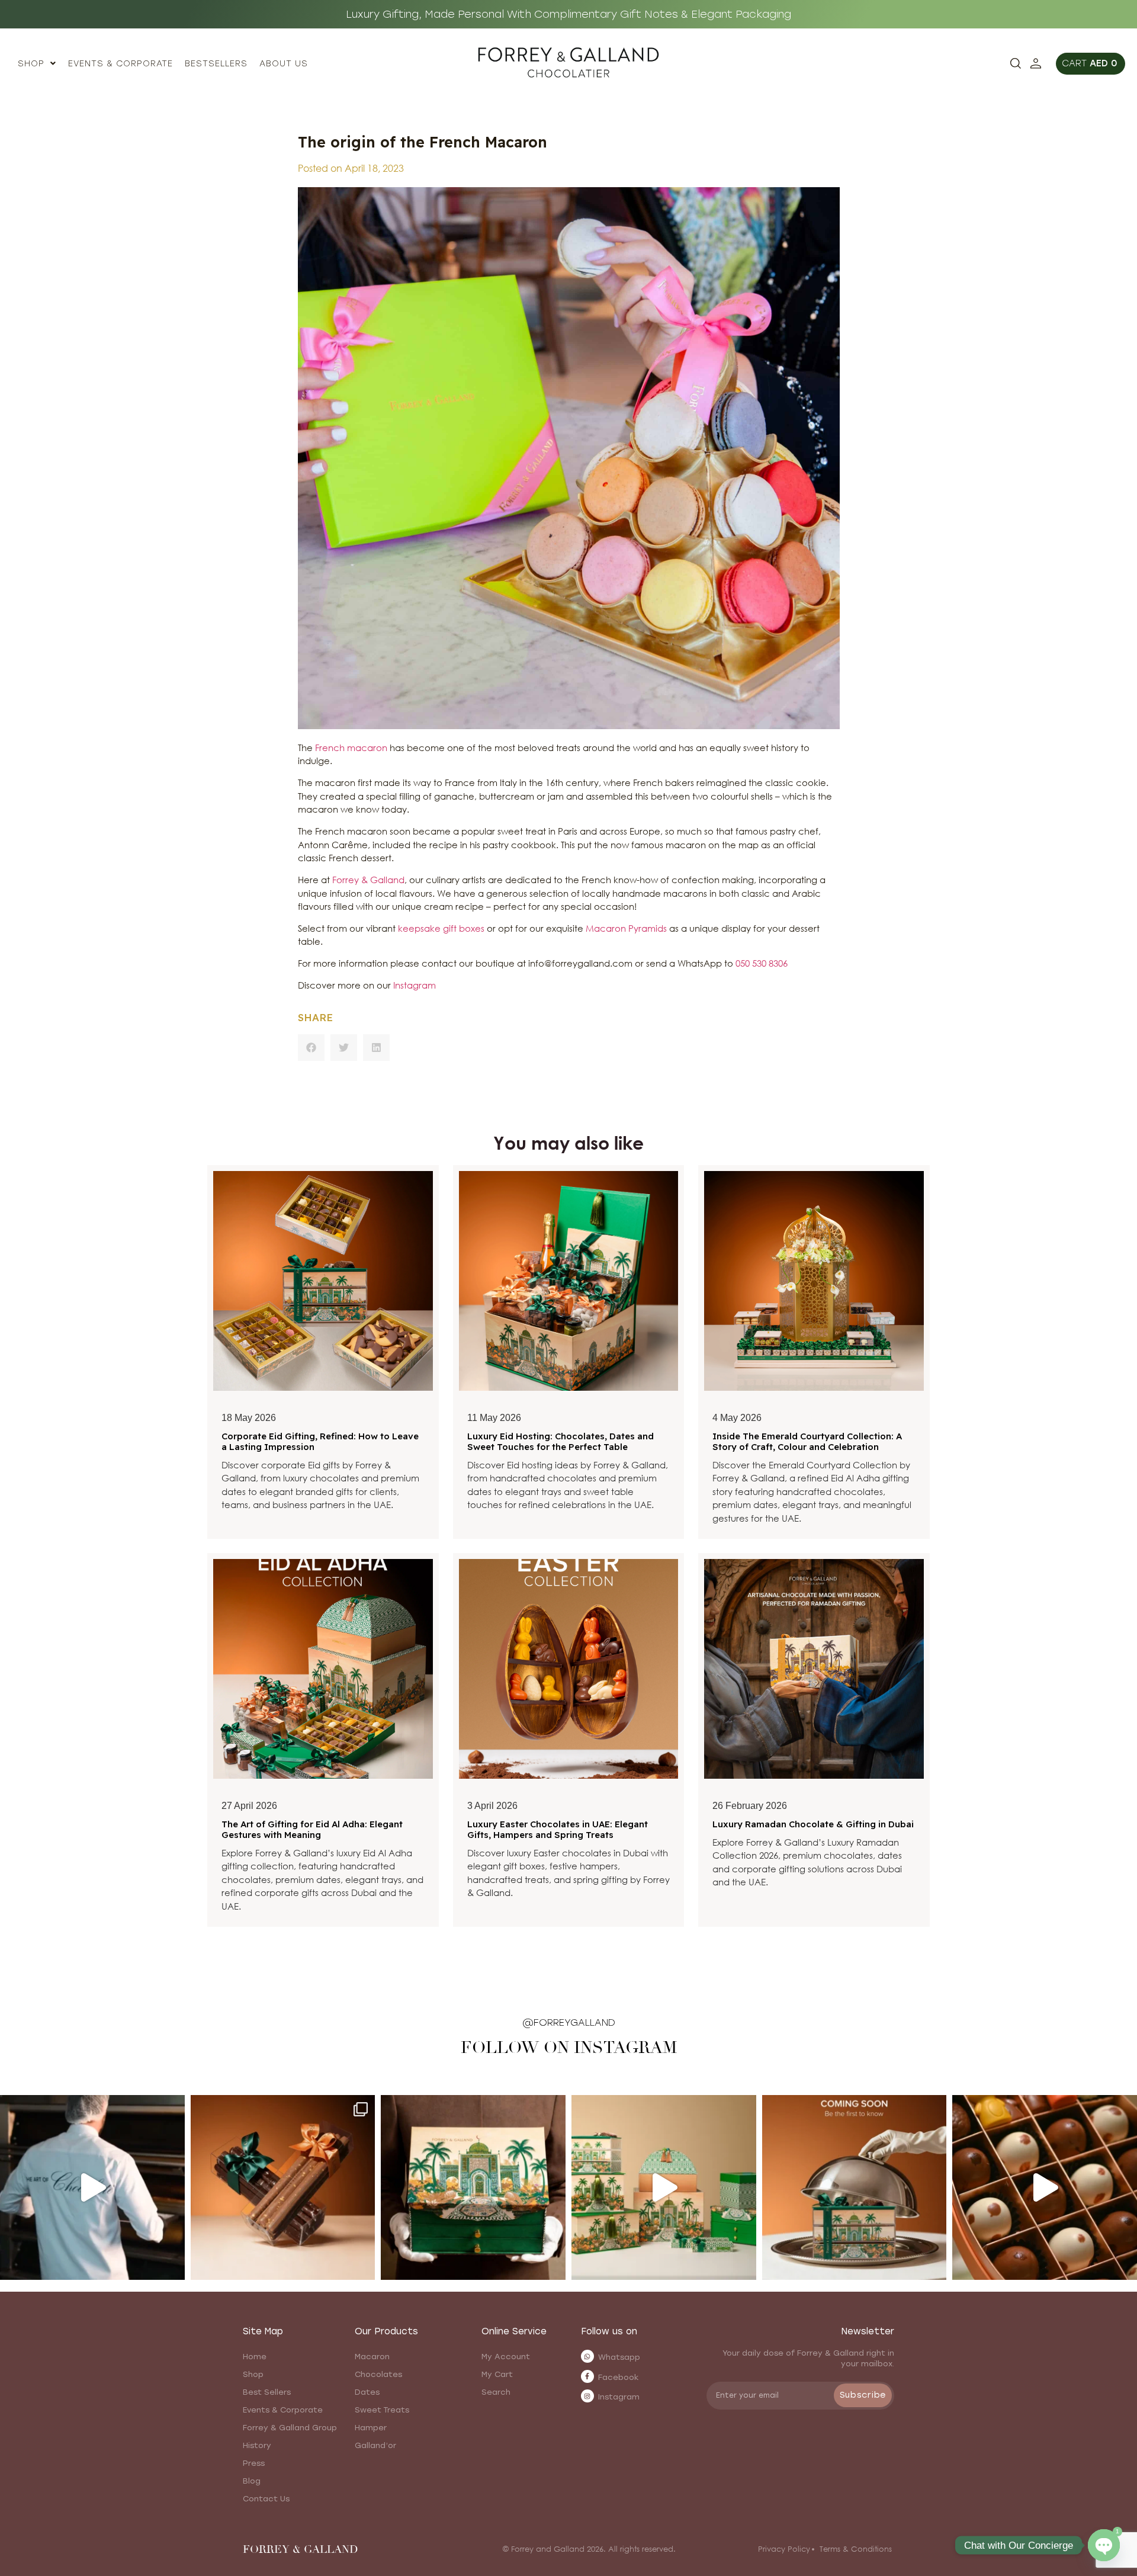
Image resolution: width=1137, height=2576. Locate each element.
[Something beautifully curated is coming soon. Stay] (855, 2187)
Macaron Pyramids (626, 928)
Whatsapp (619, 2357)
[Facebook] (587, 2376)
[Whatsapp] (587, 2356)
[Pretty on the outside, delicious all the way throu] (1045, 2187)
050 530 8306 (762, 963)
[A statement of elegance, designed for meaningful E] (473, 2187)
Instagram (416, 985)
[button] (311, 1048)
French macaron (351, 748)
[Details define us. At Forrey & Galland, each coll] (664, 2187)
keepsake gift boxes (441, 928)
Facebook (619, 2377)
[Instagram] (587, 2396)
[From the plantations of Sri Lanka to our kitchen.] (92, 2187)
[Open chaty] (1104, 2545)
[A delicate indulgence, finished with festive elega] (283, 2187)
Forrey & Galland (368, 880)
